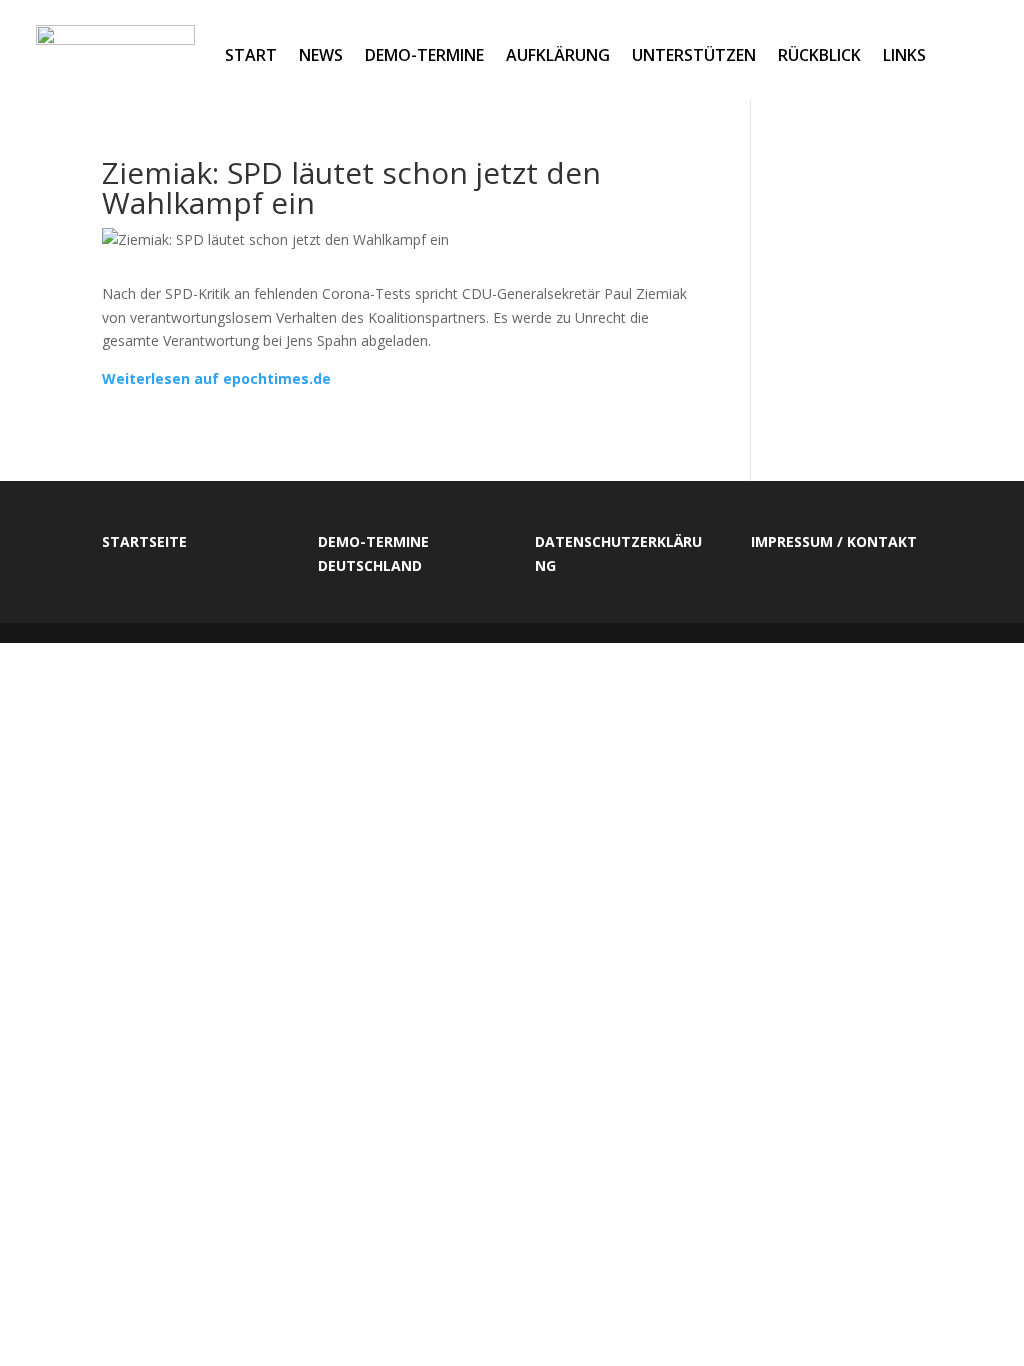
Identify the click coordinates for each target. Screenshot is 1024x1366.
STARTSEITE (144, 541)
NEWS (321, 55)
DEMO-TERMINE (424, 55)
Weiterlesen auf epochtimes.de (216, 378)
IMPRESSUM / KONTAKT (834, 541)
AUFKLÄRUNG (558, 55)
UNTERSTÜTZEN (694, 55)
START (251, 55)
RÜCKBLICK (819, 55)
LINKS (904, 55)
